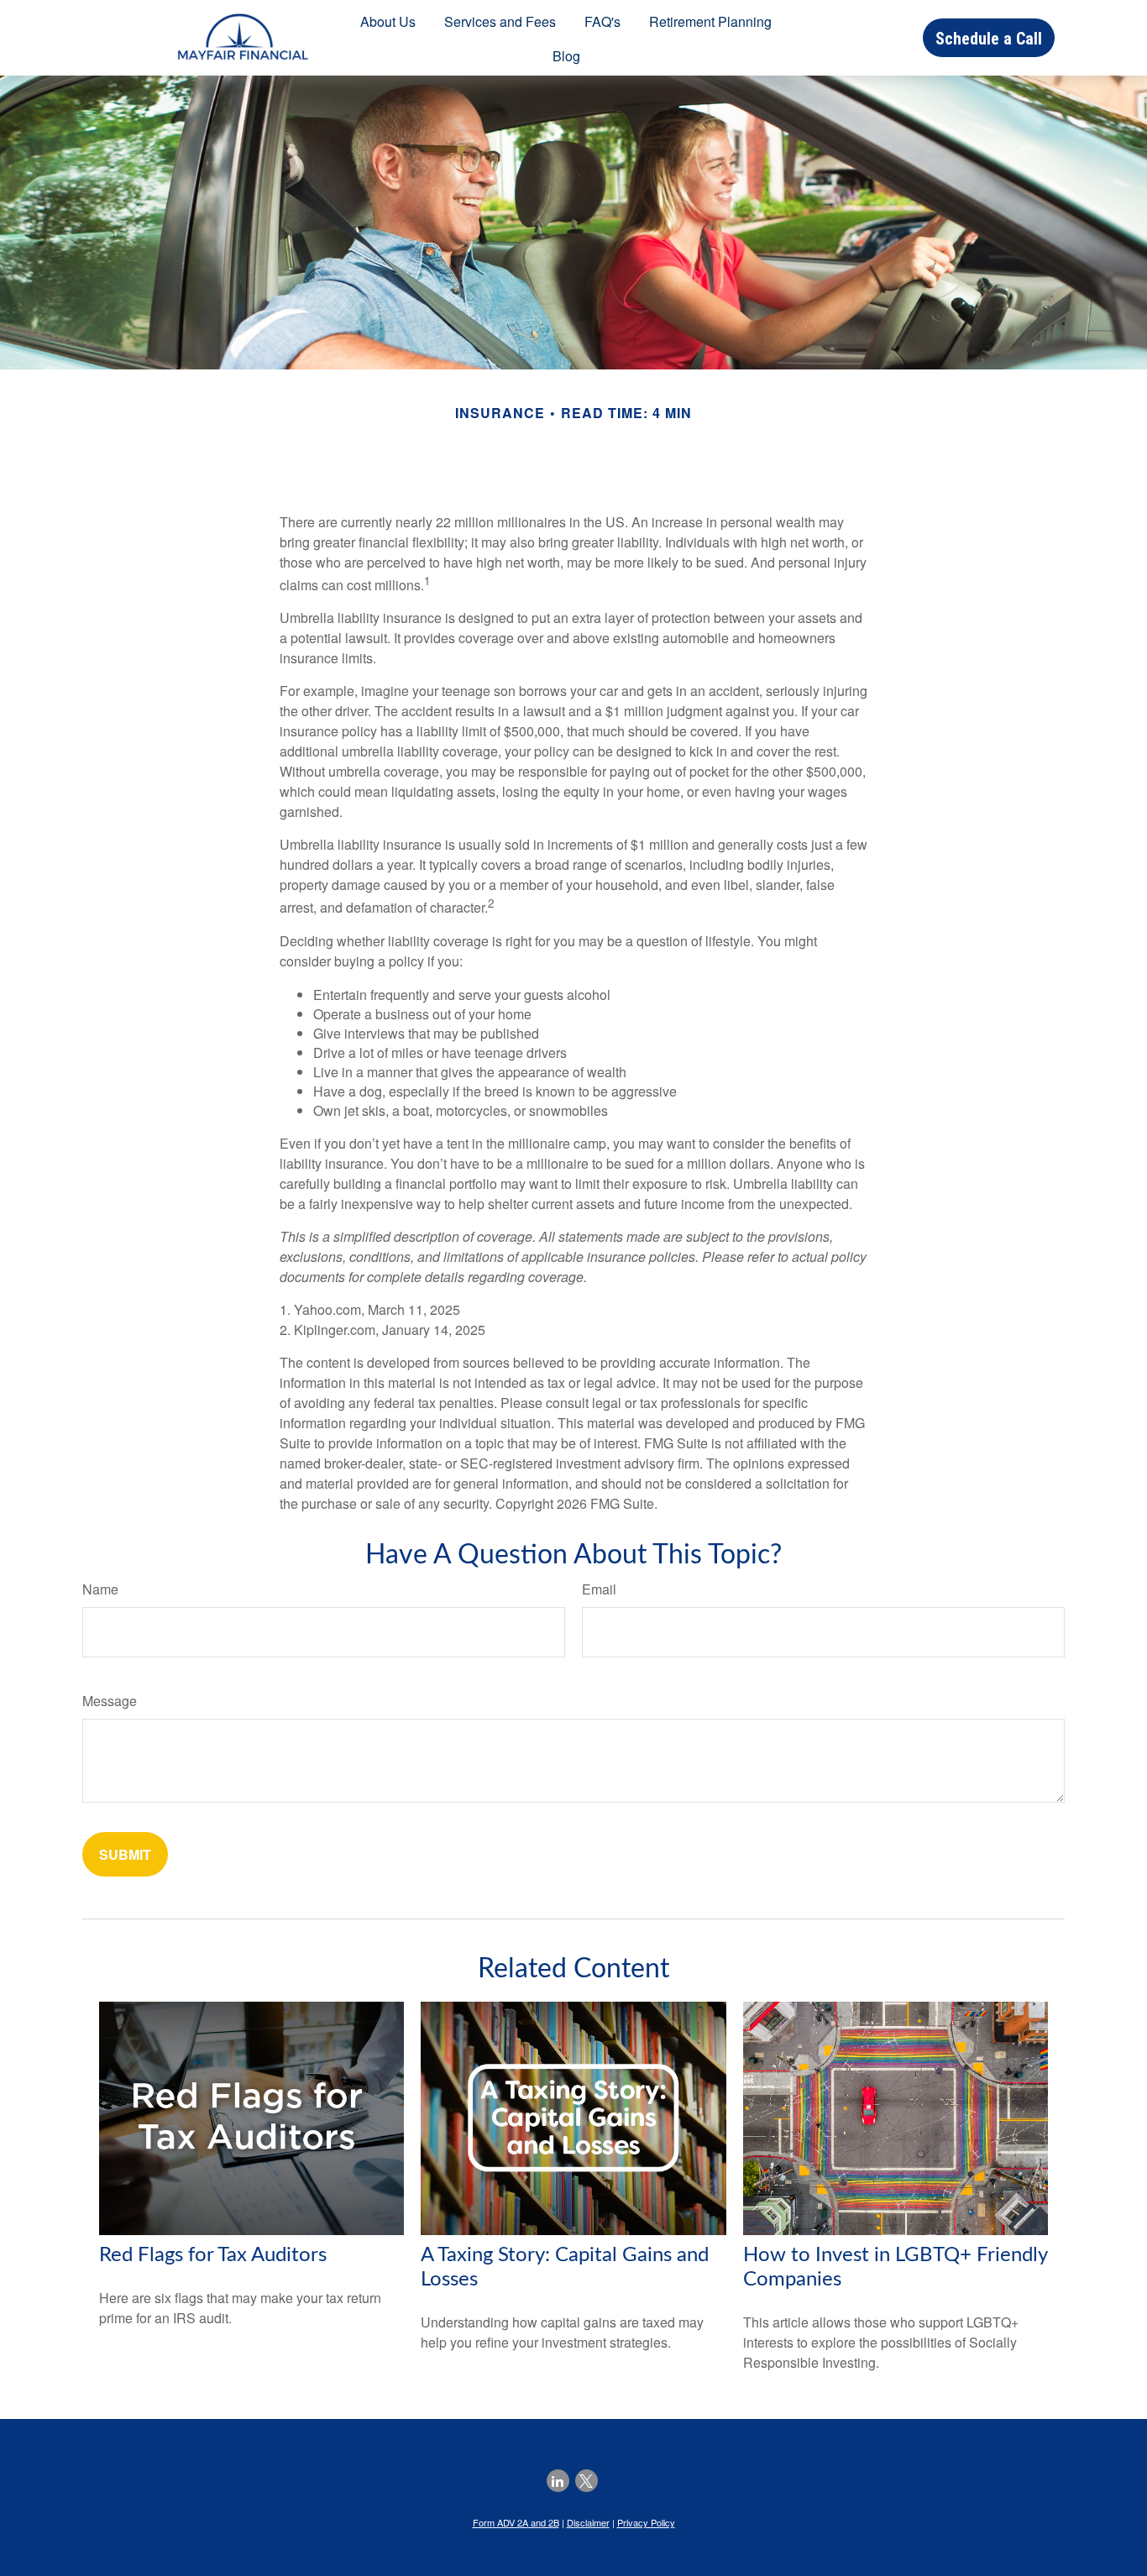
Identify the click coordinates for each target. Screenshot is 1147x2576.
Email (599, 1589)
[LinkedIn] (558, 2481)
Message (110, 1701)
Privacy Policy (646, 2522)
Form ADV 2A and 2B (516, 2522)
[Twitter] (587, 2481)
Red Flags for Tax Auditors (213, 2255)
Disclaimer (588, 2522)
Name (100, 1589)
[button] (388, 21)
